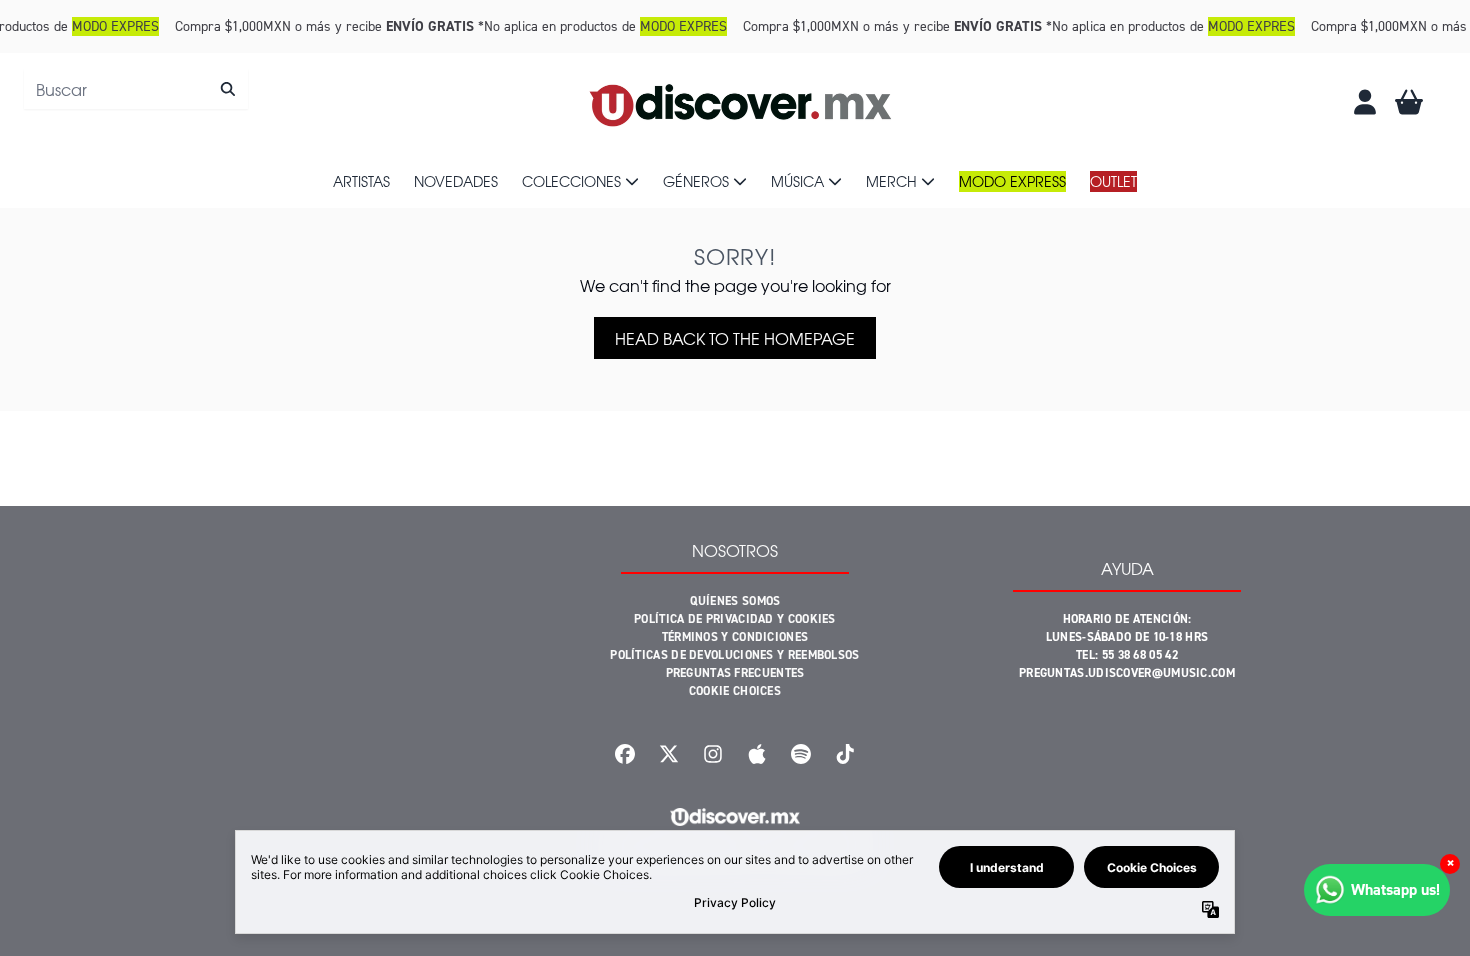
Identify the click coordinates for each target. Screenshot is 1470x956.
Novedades (456, 181)
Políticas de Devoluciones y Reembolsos (734, 655)
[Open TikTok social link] (845, 754)
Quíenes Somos (735, 601)
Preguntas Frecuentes (735, 673)
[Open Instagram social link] (713, 754)
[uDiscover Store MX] (742, 102)
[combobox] (136, 89)
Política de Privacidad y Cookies (735, 619)
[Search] (227, 89)
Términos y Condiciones (735, 637)
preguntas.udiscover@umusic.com (1127, 673)
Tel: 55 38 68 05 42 (1127, 655)
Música (797, 181)
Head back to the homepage (735, 338)
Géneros (696, 181)
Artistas (361, 181)
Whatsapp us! (1395, 889)
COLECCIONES (571, 181)
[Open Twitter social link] (669, 754)
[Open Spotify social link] (801, 754)
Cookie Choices (735, 691)
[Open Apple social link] (757, 754)
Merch (891, 181)
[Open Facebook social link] (625, 754)
